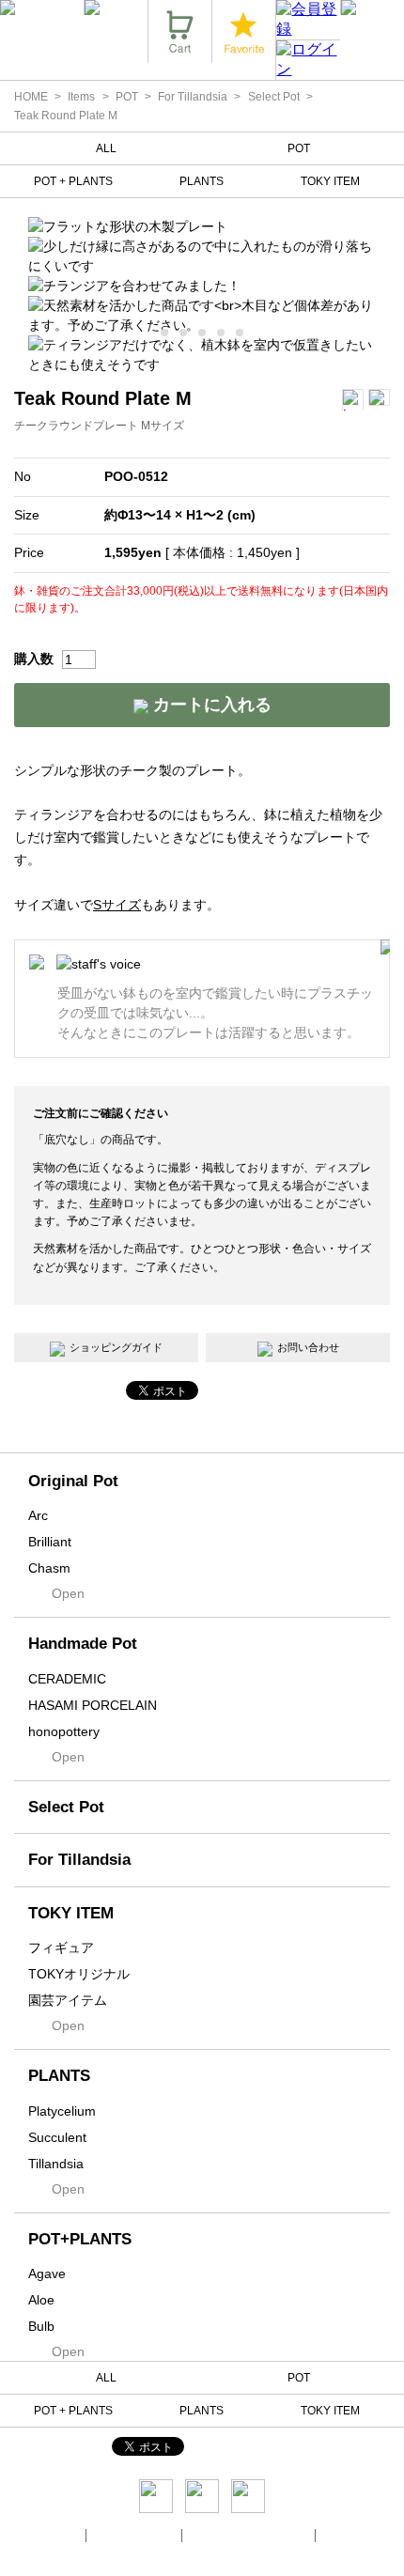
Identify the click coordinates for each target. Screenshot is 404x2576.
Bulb (41, 2326)
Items (81, 97)
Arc (38, 1515)
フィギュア (61, 1948)
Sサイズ (117, 905)
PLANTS (202, 181)
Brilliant (50, 1542)
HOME (31, 97)
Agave (47, 2273)
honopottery (64, 1731)
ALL (106, 148)
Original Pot (73, 1481)
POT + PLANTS (73, 181)
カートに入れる (210, 705)
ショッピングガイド (116, 1347)
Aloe (41, 2300)
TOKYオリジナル (79, 1974)
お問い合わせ (308, 1347)
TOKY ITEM (330, 181)
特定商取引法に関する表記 (250, 2535)
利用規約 (346, 2535)
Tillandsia (56, 2164)
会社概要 (58, 2535)
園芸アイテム (68, 2000)
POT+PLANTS (80, 2239)
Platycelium (62, 2111)
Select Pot (274, 97)
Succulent (57, 2137)
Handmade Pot (83, 1644)
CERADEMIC (67, 1679)
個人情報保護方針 (135, 2535)
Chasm (49, 1568)
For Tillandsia (193, 97)
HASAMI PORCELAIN (93, 1705)
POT (127, 97)
